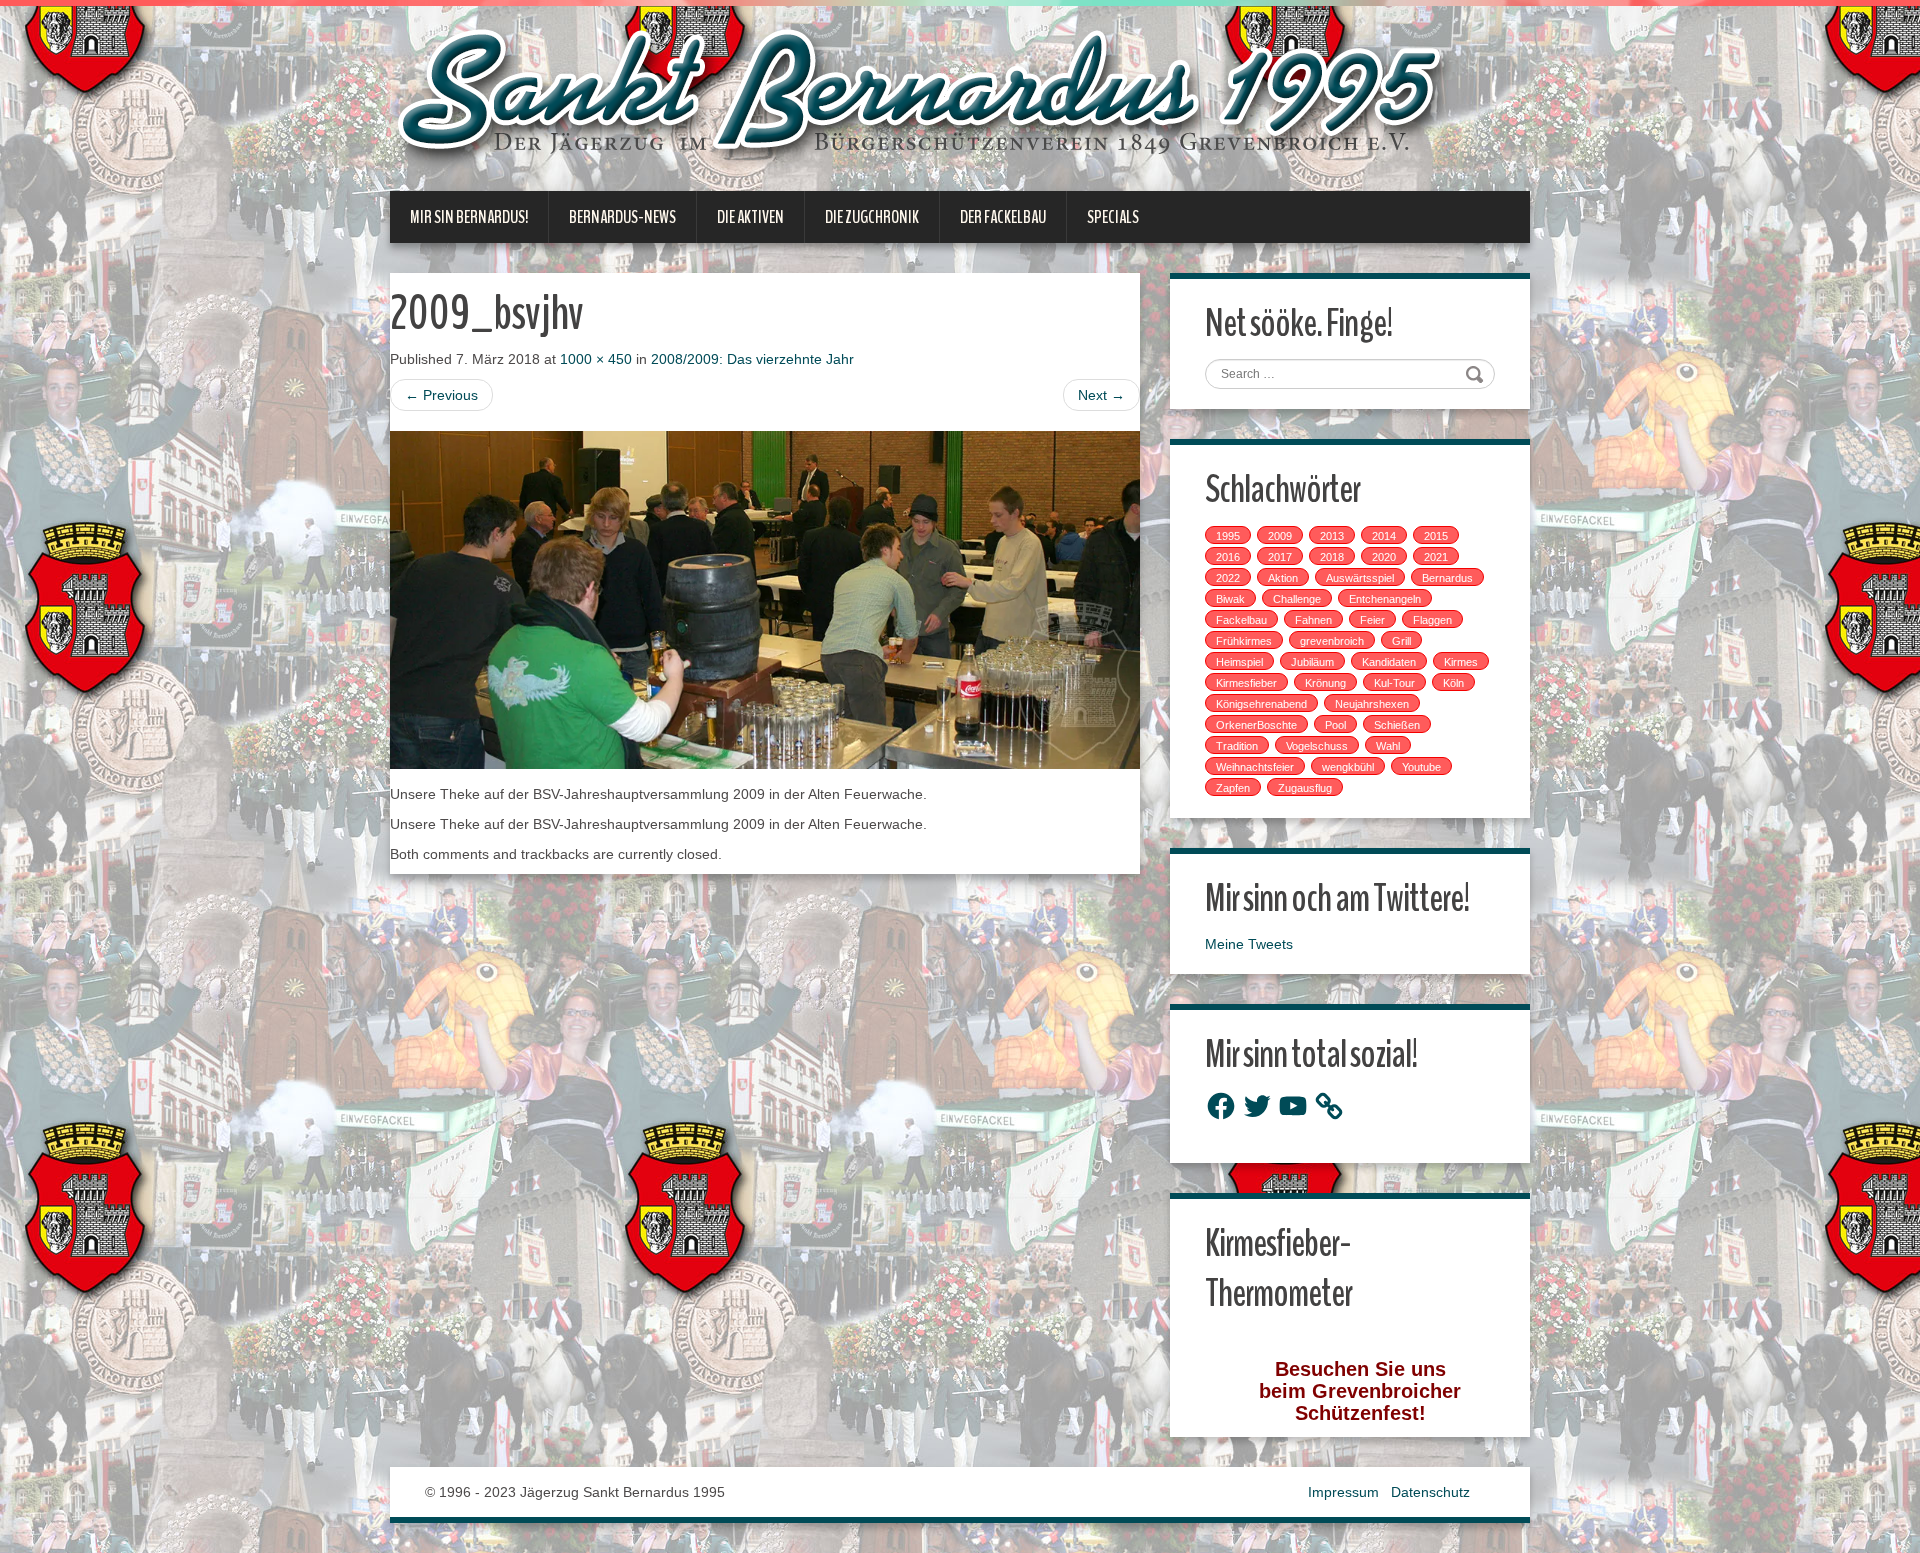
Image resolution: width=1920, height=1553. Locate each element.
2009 (1280, 536)
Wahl (1388, 746)
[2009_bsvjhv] (765, 598)
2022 (1228, 578)
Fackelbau (1241, 620)
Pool (1335, 725)
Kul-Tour (1394, 683)
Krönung (1325, 683)
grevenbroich (1332, 641)
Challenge (1297, 599)
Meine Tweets (1249, 944)
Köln (1453, 683)
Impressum (1343, 1492)
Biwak (1230, 599)
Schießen (1397, 725)
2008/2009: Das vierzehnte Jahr (752, 359)
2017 (1280, 557)
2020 (1384, 557)
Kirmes (1461, 662)
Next (1101, 395)
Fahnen (1313, 620)
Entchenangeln (1385, 599)
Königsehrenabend (1261, 704)
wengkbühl (1348, 767)
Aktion (1283, 578)
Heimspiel (1239, 662)
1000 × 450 (596, 359)
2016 (1228, 557)
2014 (1384, 536)
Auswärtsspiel (1360, 578)
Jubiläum (1312, 662)
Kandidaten (1389, 662)
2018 (1332, 557)
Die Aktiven (750, 217)
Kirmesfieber (1246, 683)
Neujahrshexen (1372, 704)
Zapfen (1233, 788)
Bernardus (1447, 578)
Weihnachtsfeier (1255, 767)
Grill (1401, 641)
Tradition (1237, 746)
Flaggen (1432, 620)
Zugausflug (1305, 788)
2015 (1436, 536)
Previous (441, 395)
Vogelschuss (1317, 746)
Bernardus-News (622, 217)
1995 (1228, 536)
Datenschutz (1430, 1492)
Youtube (1421, 767)
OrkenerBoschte (1256, 725)
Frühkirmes (1244, 641)
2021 (1436, 557)
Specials (1113, 217)
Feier (1372, 620)
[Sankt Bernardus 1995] (924, 97)
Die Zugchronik (872, 217)
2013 (1332, 536)
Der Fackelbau (1003, 217)
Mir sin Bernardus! (469, 217)
